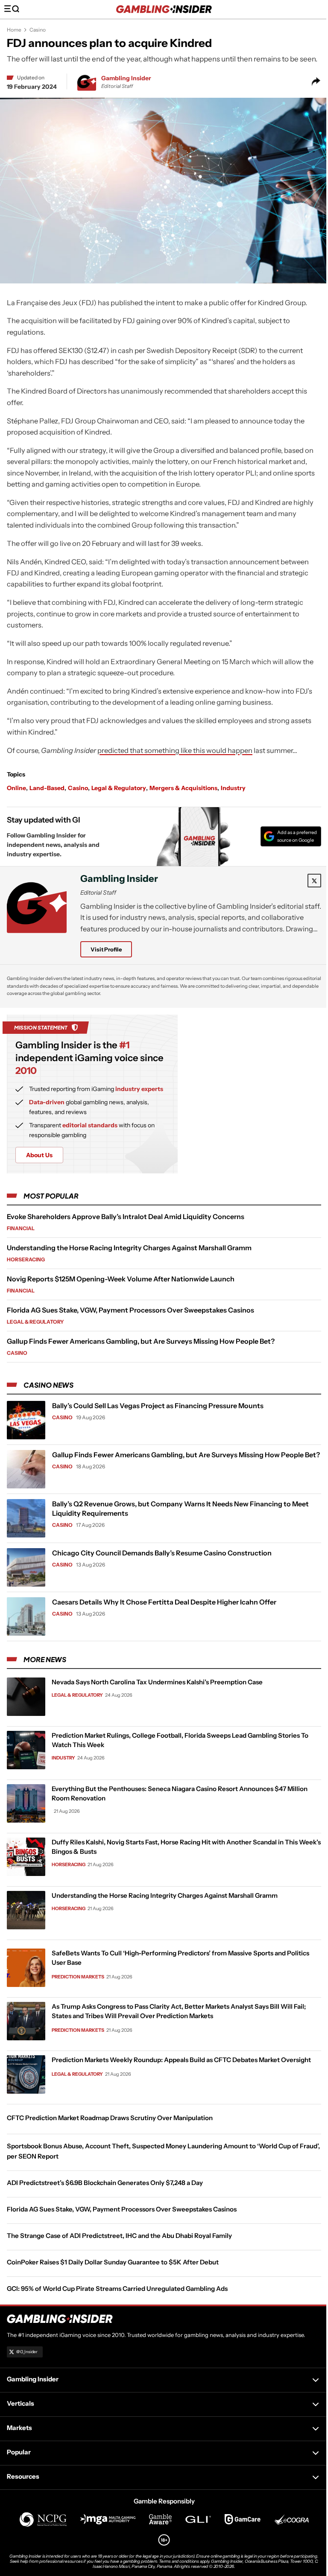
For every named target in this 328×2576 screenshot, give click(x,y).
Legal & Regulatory (119, 788)
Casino (38, 30)
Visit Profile (106, 949)
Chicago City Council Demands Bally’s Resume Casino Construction (162, 1553)
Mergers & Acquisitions (183, 788)
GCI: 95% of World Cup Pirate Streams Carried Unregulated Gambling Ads (117, 2289)
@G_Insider (27, 2352)
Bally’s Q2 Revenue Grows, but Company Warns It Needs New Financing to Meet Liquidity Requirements (180, 1508)
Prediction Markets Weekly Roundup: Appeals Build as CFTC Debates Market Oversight (181, 2060)
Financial (21, 1228)
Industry (233, 788)
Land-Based (47, 788)
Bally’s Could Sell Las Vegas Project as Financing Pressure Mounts (158, 1406)
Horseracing (26, 1259)
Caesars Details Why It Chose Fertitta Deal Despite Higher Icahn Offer (164, 1602)
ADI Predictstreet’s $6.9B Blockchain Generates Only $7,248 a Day (105, 2183)
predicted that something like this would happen (175, 750)
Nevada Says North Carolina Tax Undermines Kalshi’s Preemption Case (157, 1682)
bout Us (39, 1155)
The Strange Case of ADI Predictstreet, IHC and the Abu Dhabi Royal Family (119, 2236)
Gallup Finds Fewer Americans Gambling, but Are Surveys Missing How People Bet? (141, 1341)
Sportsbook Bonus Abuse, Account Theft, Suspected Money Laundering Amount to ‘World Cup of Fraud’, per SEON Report (163, 2151)
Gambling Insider (126, 78)
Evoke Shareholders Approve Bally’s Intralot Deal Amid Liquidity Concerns (126, 1217)
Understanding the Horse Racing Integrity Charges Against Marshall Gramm (129, 1248)
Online (16, 788)
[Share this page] (316, 82)
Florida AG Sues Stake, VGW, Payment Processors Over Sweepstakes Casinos (130, 1310)
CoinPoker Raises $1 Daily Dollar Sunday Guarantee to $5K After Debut (113, 2262)
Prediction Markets (78, 1977)
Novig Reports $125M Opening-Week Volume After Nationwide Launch (121, 1279)
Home (14, 30)
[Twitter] (314, 881)
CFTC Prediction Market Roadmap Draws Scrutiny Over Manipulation (110, 2118)
